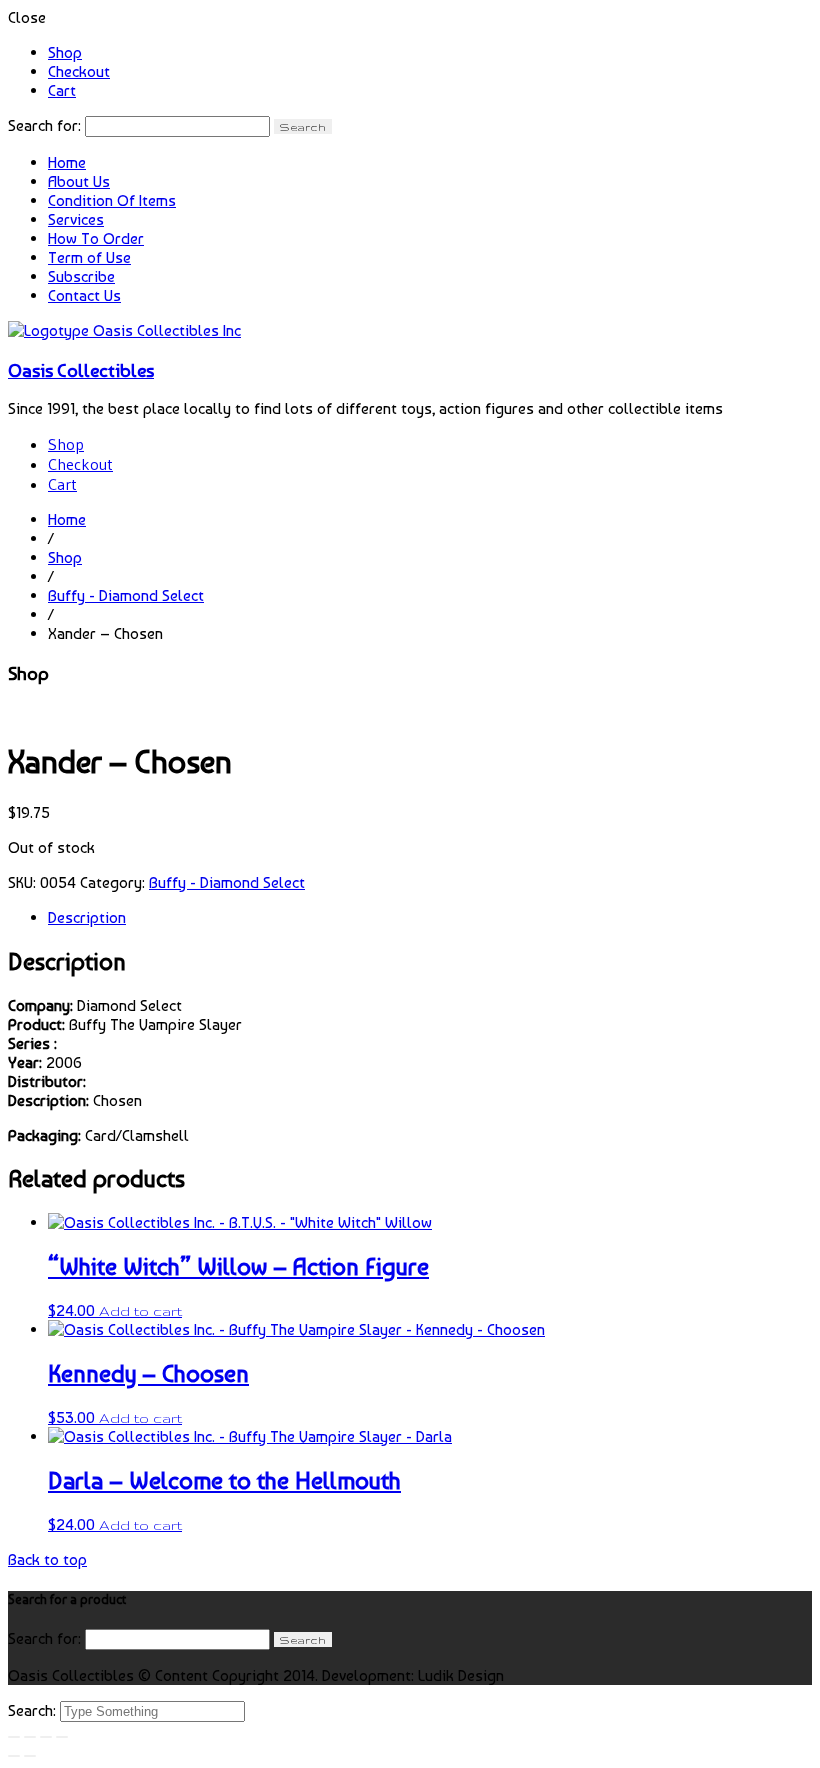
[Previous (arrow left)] (14, 1756)
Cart (62, 90)
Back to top (47, 1559)
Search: (34, 1710)
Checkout (79, 71)
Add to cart (140, 1311)
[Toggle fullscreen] (46, 1737)
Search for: (44, 125)
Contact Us (84, 295)
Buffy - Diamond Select (126, 595)
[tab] (430, 917)
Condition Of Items (112, 200)
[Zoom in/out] (62, 1737)
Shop (65, 52)
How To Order (96, 238)
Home (67, 162)
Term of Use (89, 257)
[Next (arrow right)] (30, 1756)
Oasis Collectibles (81, 370)
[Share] (30, 1737)
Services (76, 219)
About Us (79, 181)
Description (87, 917)
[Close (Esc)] (14, 1737)
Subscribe (81, 276)
